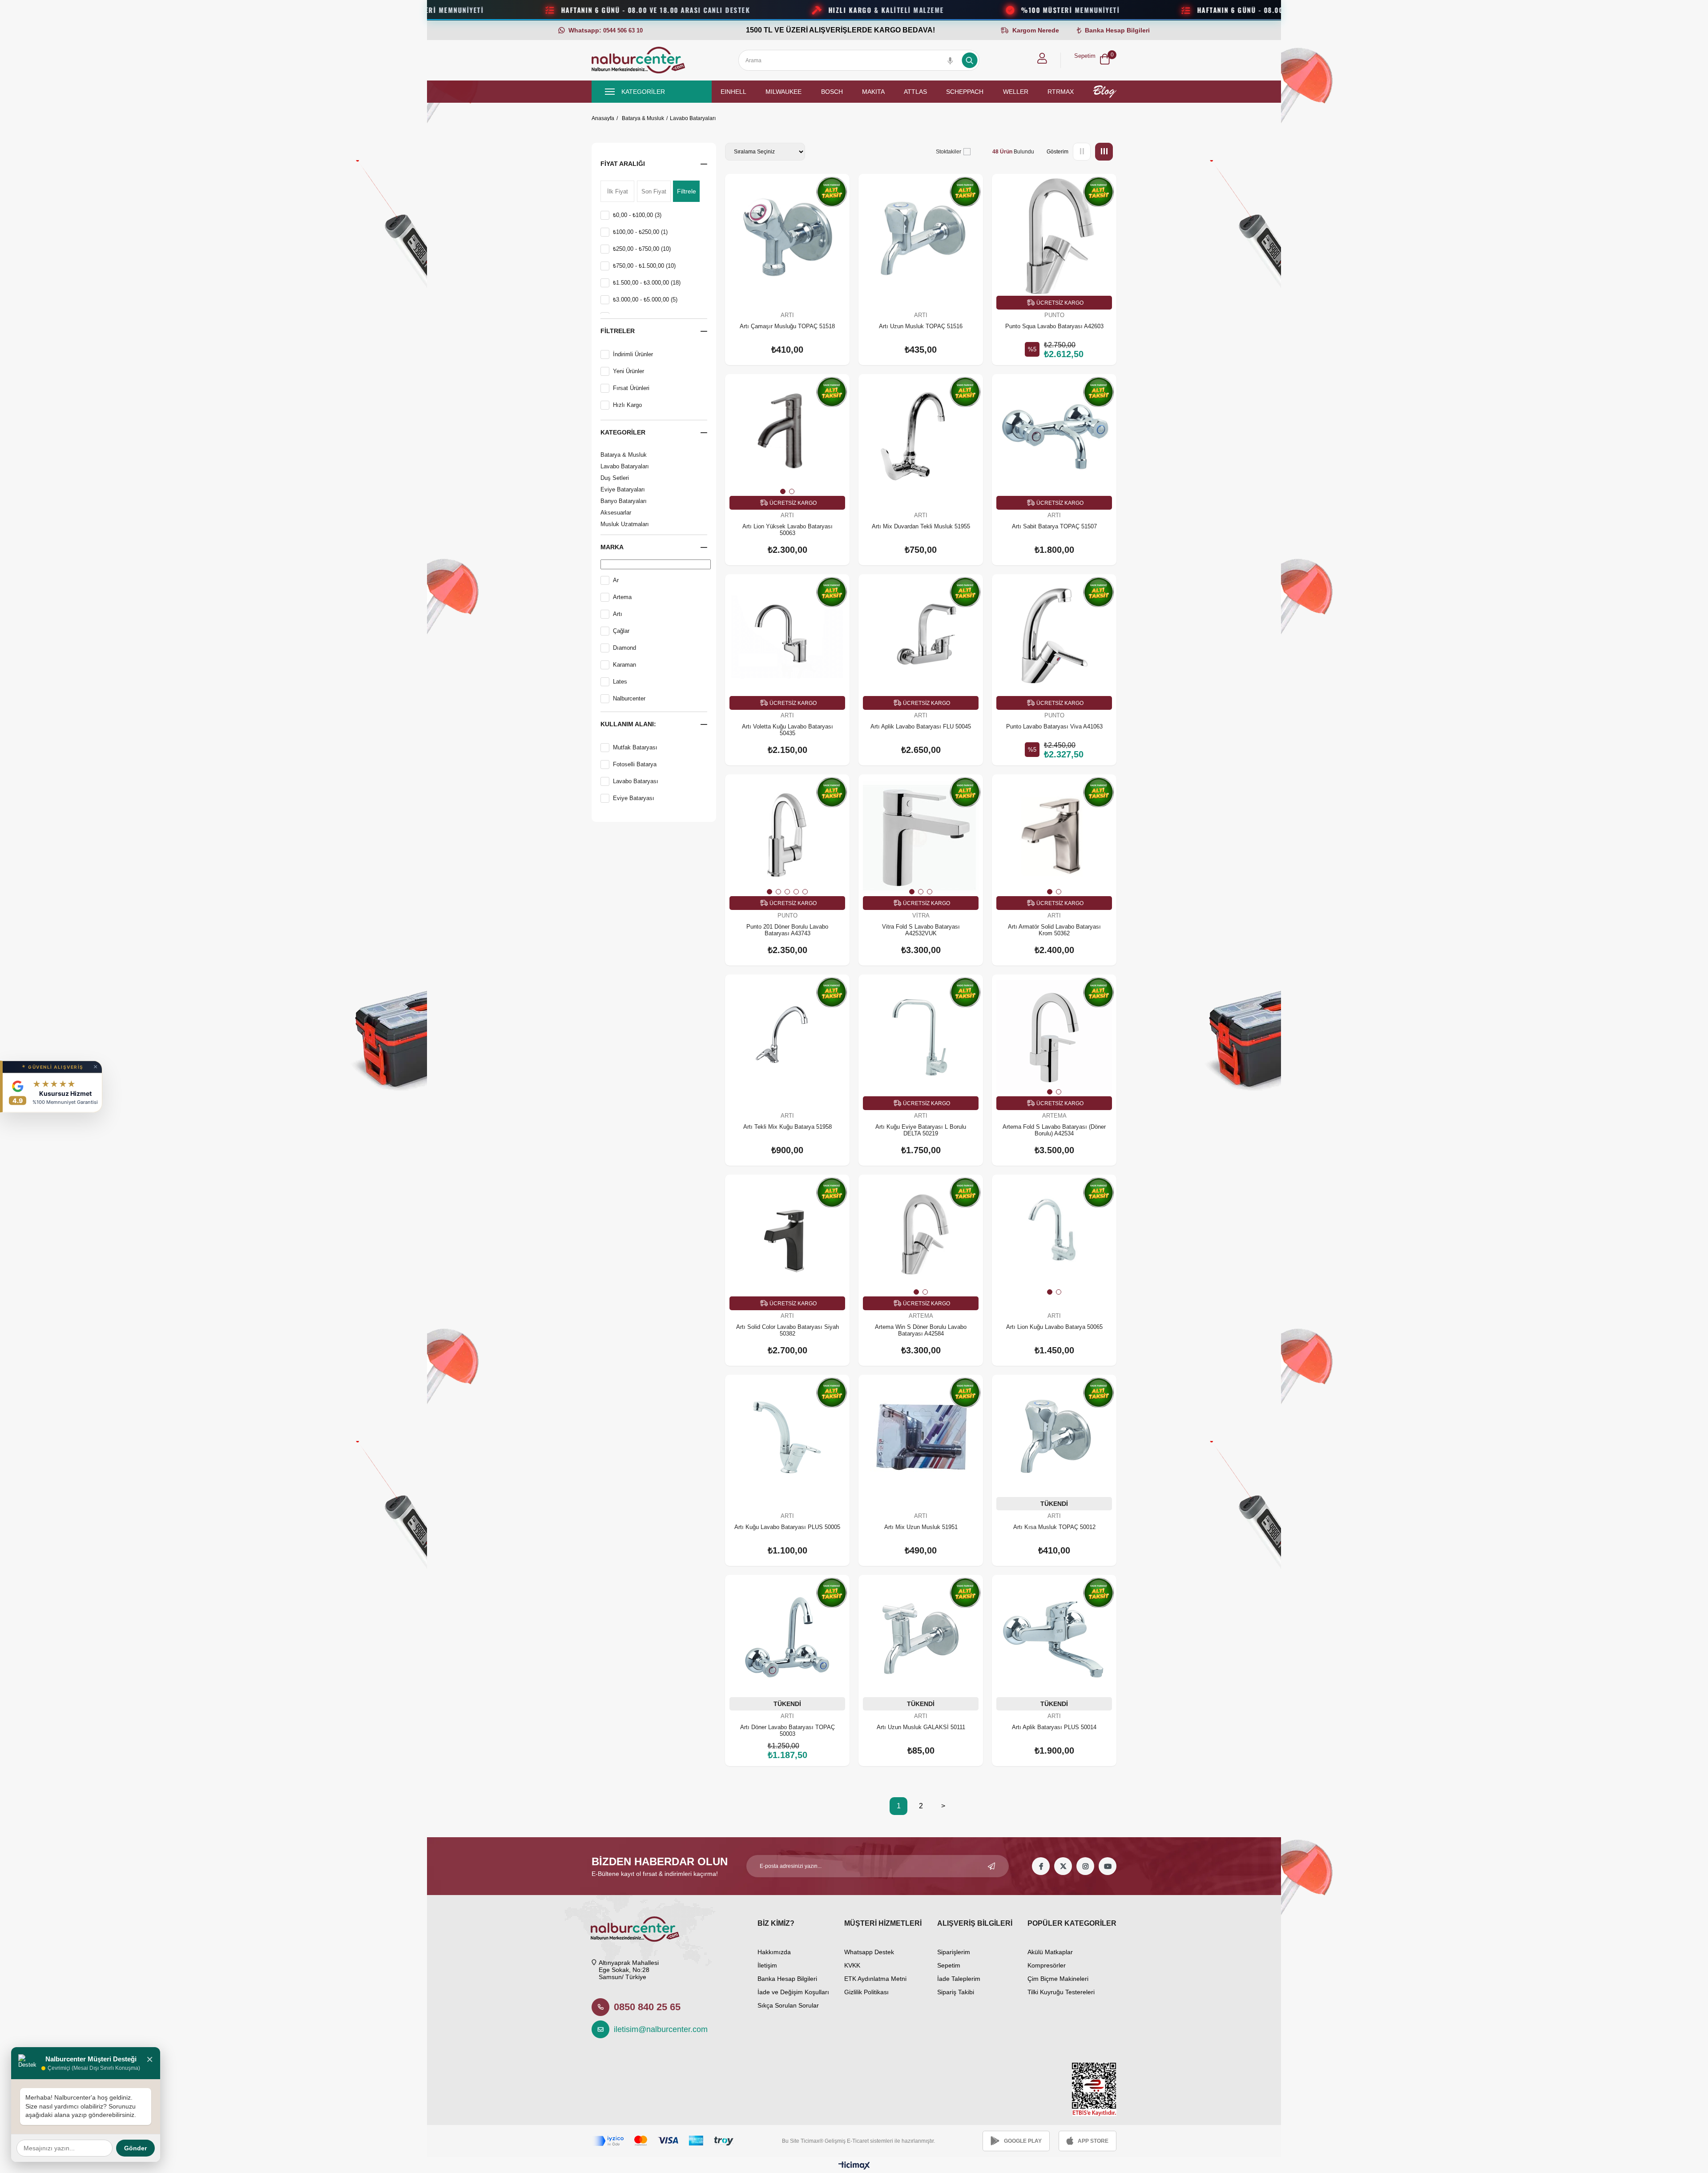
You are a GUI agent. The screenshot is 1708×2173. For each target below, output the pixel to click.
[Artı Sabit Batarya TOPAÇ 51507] (1054, 436)
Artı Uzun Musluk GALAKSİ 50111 (921, 1727)
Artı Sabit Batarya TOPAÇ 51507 (1054, 526)
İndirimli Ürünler (633, 354)
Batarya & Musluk (624, 455)
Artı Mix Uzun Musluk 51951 (921, 1527)
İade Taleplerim (959, 1979)
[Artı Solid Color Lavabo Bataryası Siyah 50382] (787, 1237)
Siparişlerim (954, 1952)
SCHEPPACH (965, 92)
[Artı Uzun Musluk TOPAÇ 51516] (921, 236)
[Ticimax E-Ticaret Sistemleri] (854, 2166)
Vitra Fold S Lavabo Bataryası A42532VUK (921, 930)
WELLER (1016, 92)
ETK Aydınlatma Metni (875, 1979)
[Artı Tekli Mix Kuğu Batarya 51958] (787, 1037)
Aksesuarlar (616, 513)
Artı (618, 614)
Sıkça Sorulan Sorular (788, 2005)
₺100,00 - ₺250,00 (640, 232)
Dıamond (624, 648)
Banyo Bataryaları (624, 501)
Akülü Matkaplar (1050, 1952)
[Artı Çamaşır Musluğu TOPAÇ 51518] (787, 236)
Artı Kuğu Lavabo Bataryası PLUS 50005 (787, 1527)
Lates (620, 682)
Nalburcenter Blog (1105, 92)
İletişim (767, 1965)
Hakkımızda (774, 1952)
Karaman (624, 665)
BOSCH (832, 92)
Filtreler (618, 331)
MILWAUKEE (784, 92)
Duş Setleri (615, 478)
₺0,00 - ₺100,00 (637, 215)
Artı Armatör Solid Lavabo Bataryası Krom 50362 (1054, 930)
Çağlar (621, 631)
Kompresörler (1047, 1965)
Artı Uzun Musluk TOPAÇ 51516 (921, 326)
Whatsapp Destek (869, 1952)
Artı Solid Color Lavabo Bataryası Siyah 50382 (788, 1330)
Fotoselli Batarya (635, 764)
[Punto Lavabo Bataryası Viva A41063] (1054, 636)
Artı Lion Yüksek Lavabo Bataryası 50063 (788, 530)
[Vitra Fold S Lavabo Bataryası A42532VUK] (921, 837)
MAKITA (873, 92)
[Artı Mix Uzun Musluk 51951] (921, 1437)
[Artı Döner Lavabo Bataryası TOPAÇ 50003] (787, 1637)
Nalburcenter (629, 698)
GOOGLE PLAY (1023, 2141)
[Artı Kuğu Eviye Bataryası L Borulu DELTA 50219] (921, 1037)
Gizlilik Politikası (866, 1992)
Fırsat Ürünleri (631, 388)
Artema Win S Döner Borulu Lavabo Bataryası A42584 (921, 1330)
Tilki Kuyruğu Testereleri (1061, 1992)
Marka (612, 547)
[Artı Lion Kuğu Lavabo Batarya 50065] (1054, 1237)
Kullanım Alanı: (628, 724)
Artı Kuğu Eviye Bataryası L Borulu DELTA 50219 (921, 1130)
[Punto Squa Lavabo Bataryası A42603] (1054, 236)
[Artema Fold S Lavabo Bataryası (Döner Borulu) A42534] (1054, 1037)
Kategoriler (623, 432)
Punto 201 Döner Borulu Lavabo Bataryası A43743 (787, 930)
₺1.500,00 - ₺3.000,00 (647, 283)
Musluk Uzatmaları (625, 524)
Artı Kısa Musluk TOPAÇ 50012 (1054, 1527)
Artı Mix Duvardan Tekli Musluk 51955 (921, 526)
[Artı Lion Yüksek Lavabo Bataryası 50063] (787, 436)
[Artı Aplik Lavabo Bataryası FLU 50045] (921, 636)
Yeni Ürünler (628, 371)
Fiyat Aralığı (623, 164)
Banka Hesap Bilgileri (787, 1979)
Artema (622, 597)
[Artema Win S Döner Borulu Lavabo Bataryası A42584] (921, 1237)
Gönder (135, 2148)
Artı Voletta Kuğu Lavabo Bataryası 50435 (788, 730)
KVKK (852, 1965)
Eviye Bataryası (634, 798)
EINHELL (733, 92)
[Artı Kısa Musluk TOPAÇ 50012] (1054, 1437)
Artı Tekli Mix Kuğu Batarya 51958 (788, 1127)
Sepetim (949, 1965)
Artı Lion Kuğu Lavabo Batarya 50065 (1054, 1327)
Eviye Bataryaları (623, 489)
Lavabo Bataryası (636, 781)
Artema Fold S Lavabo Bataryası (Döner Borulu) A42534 (1054, 1130)
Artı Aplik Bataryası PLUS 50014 (1054, 1727)
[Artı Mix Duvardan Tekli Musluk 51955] (921, 436)
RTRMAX (1061, 92)
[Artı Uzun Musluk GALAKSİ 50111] (921, 1637)
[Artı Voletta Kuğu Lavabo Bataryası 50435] (787, 636)
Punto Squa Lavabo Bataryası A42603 (1054, 326)
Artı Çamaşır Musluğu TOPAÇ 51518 (787, 326)
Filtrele (687, 191)
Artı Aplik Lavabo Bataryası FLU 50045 (921, 726)
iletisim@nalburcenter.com (656, 2029)
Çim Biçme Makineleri (1058, 1979)
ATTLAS (915, 92)
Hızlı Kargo (627, 405)
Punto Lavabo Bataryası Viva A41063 (1054, 726)
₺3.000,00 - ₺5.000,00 (645, 300)
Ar (616, 580)
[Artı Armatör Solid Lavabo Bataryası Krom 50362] (1054, 837)
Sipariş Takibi (956, 1992)
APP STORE (1093, 2141)
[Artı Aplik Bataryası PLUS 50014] (1054, 1637)
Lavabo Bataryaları (625, 466)
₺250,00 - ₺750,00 (642, 249)
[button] (783, 491)
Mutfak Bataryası (635, 747)
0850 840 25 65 (647, 2007)
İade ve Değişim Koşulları (793, 1992)
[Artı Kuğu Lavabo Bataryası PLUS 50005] (787, 1437)
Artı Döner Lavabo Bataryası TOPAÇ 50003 (788, 1730)
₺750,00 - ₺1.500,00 (644, 266)
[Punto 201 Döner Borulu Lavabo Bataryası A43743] (787, 837)
